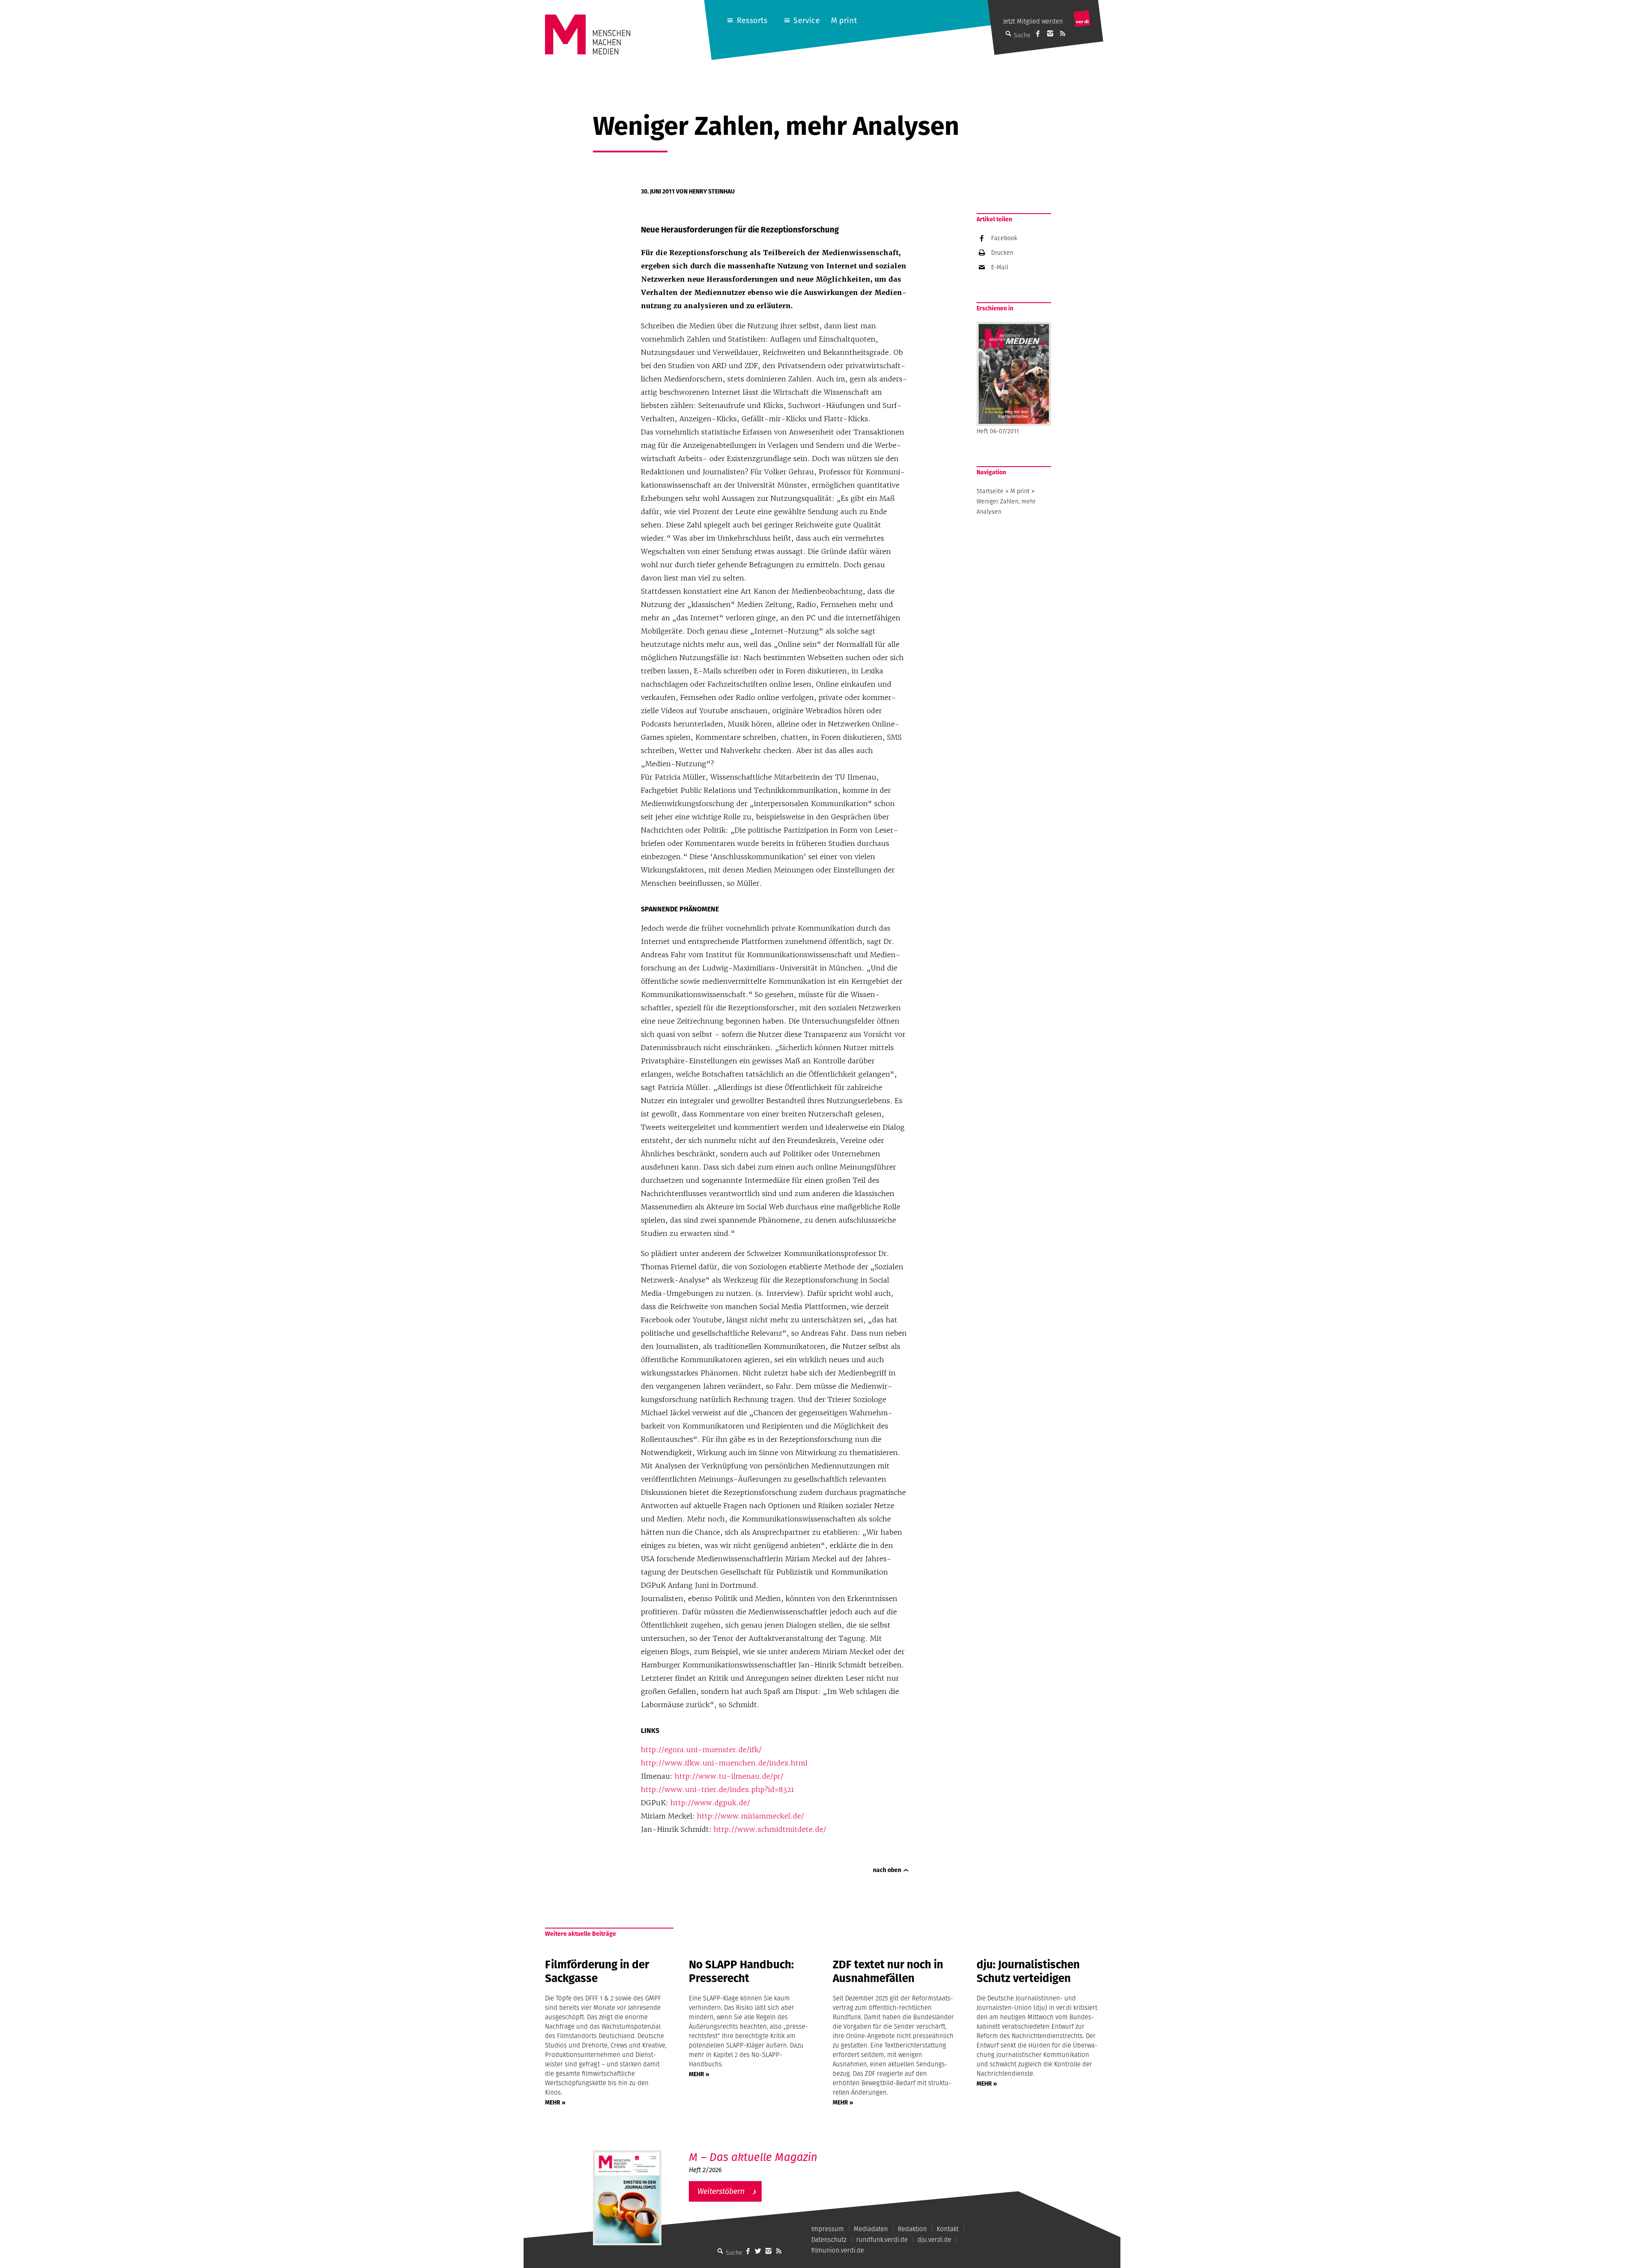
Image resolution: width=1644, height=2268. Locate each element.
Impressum (828, 2229)
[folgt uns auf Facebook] (748, 2251)
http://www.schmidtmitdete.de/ (770, 1829)
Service (806, 20)
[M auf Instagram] (1050, 33)
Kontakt (948, 2229)
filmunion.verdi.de (838, 2250)
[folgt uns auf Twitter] (758, 2251)
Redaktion (912, 2229)
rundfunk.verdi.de (882, 2240)
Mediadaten (871, 2229)
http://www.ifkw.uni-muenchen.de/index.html (724, 1763)
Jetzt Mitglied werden (1033, 21)
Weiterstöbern (721, 2191)
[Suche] (721, 2251)
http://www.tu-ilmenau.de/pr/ (729, 1776)
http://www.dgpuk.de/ (710, 1803)
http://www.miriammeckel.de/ (751, 1816)
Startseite (990, 491)
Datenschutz (829, 2240)
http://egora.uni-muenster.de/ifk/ (701, 1750)
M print (844, 20)
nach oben (887, 1870)
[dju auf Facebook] (1038, 33)
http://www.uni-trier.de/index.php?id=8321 (718, 1789)
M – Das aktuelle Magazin (753, 2157)
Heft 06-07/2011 (998, 431)
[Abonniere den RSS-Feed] (1063, 33)
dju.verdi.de (934, 2240)
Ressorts (752, 20)
